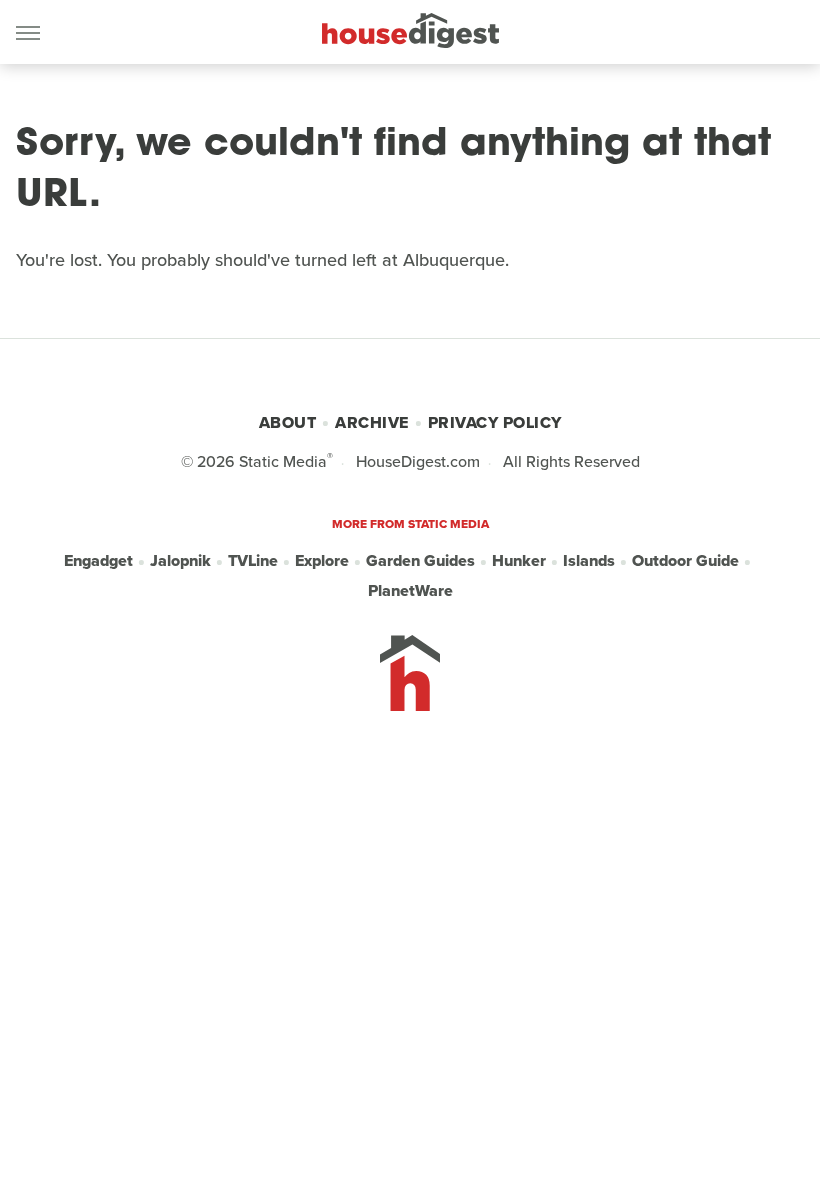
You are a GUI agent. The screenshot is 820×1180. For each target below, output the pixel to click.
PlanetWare (410, 590)
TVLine (253, 560)
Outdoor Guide (685, 560)
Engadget (98, 560)
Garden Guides (420, 560)
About (288, 422)
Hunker (519, 560)
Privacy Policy (495, 422)
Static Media (283, 461)
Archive (372, 422)
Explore (322, 560)
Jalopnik (180, 560)
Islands (589, 560)
